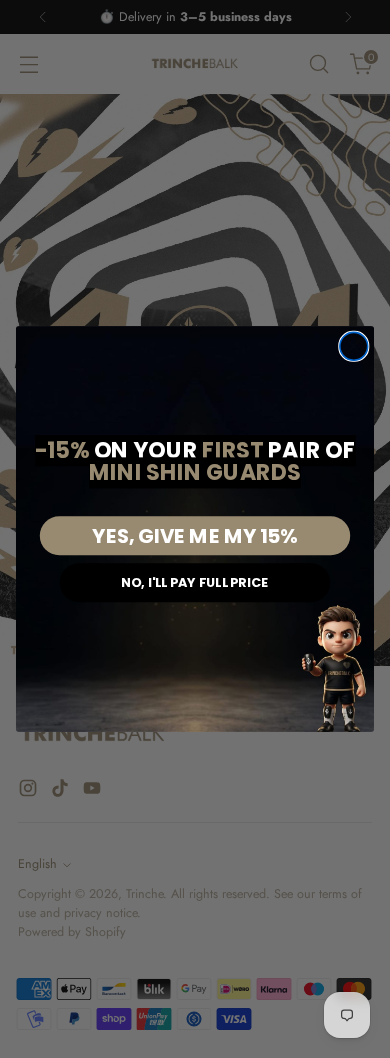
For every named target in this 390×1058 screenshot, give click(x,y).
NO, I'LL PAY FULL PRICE (194, 582)
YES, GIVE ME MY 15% (194, 536)
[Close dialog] (354, 346)
